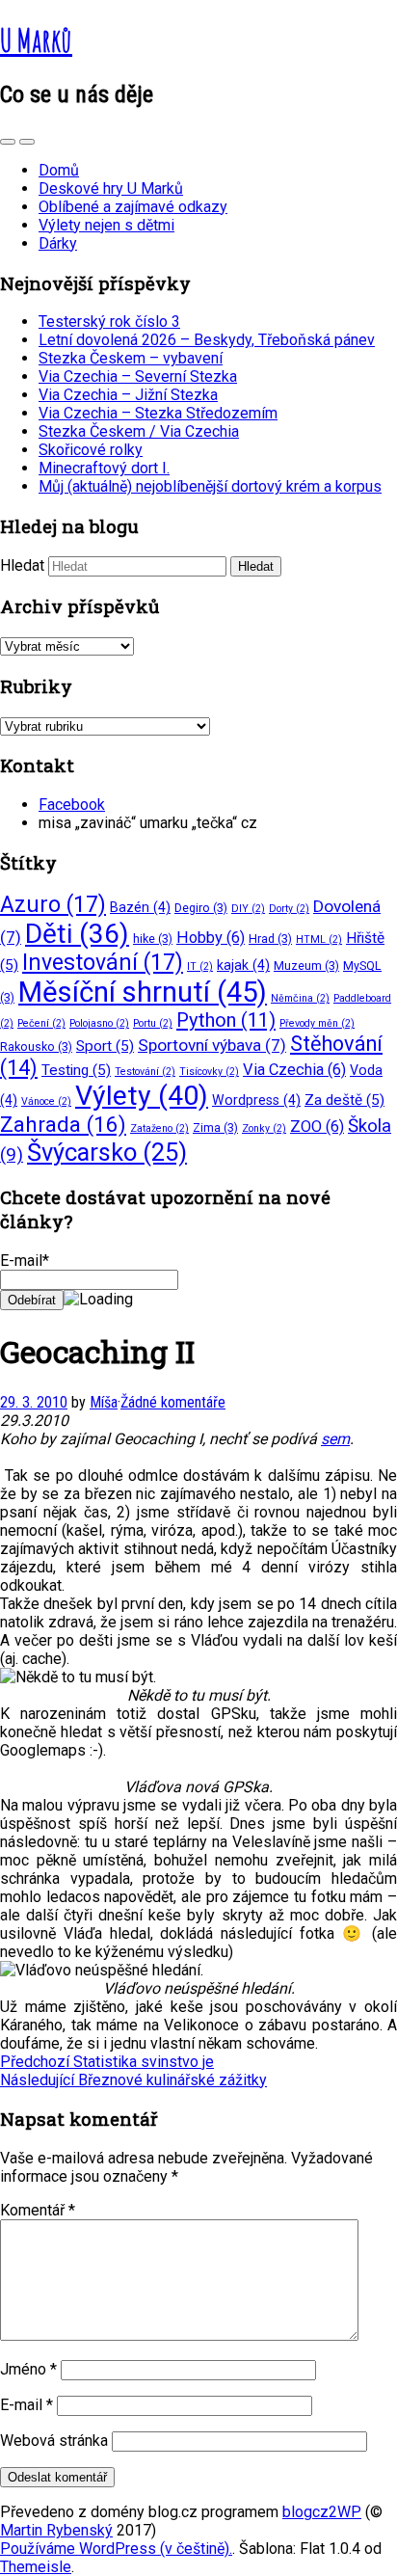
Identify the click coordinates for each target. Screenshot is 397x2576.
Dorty (289, 909)
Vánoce (46, 1101)
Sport (105, 1046)
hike (153, 939)
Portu (153, 1023)
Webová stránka (54, 2441)
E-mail (26, 2405)
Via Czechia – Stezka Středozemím (158, 413)
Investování (103, 963)
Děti (77, 934)
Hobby (211, 938)
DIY (248, 909)
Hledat (22, 565)
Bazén (140, 907)
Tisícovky (209, 1072)
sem (335, 1439)
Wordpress (256, 1100)
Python (226, 1020)
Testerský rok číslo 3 (109, 322)
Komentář (38, 2210)
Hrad (270, 939)
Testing (76, 1070)
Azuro (53, 905)
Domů (59, 170)
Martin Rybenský (56, 2530)
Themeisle (36, 2567)
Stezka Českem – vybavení (131, 358)
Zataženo (159, 1128)
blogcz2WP (322, 2512)
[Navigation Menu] (27, 142)
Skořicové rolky (91, 450)
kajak (243, 965)
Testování (145, 1072)
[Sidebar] (8, 142)
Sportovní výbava (212, 1045)
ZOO (317, 1127)
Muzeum (306, 966)
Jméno (28, 2369)
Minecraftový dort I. (104, 468)
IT (200, 966)
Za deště (344, 1100)
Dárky (58, 243)
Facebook (72, 805)
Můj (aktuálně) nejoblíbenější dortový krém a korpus (210, 486)
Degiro (201, 908)
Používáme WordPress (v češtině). (116, 2549)
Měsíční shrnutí (143, 992)
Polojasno (99, 1023)
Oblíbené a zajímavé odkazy (133, 207)
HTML (319, 939)
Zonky (264, 1128)
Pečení (41, 1023)
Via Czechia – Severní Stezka (138, 376)
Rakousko (36, 1046)
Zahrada (63, 1125)
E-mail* (25, 1261)
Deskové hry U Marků (111, 188)
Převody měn (317, 1023)
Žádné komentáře (173, 1402)
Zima (215, 1127)
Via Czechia (294, 1070)
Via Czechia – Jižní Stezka (128, 395)
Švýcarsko (107, 1152)
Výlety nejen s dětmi (106, 225)
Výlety (142, 1096)
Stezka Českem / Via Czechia (139, 431)
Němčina (300, 998)
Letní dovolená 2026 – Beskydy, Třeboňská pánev (207, 340)
